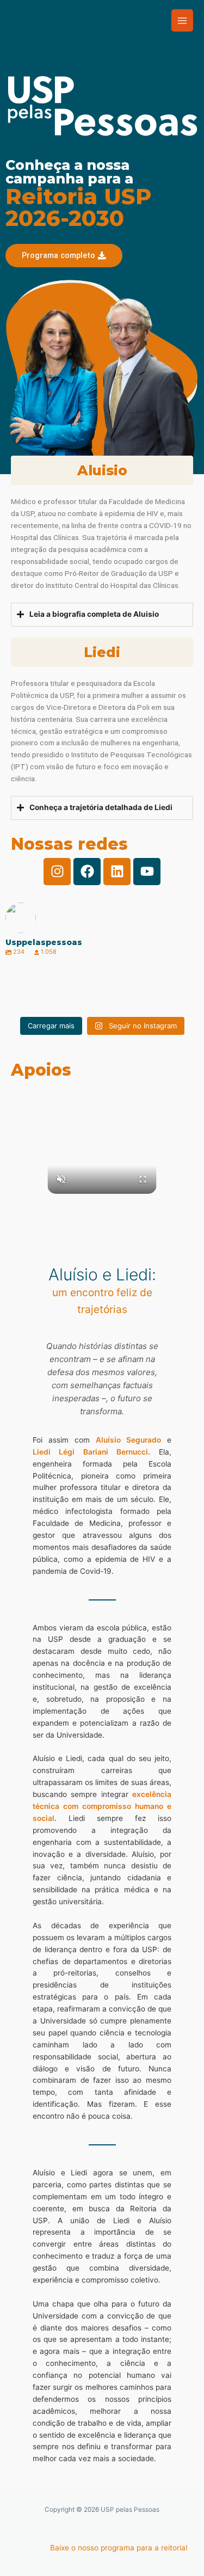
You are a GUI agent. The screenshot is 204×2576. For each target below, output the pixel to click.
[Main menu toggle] (183, 20)
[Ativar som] (61, 1180)
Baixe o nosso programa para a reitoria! (119, 2548)
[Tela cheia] (143, 1180)
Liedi (102, 652)
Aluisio (102, 470)
